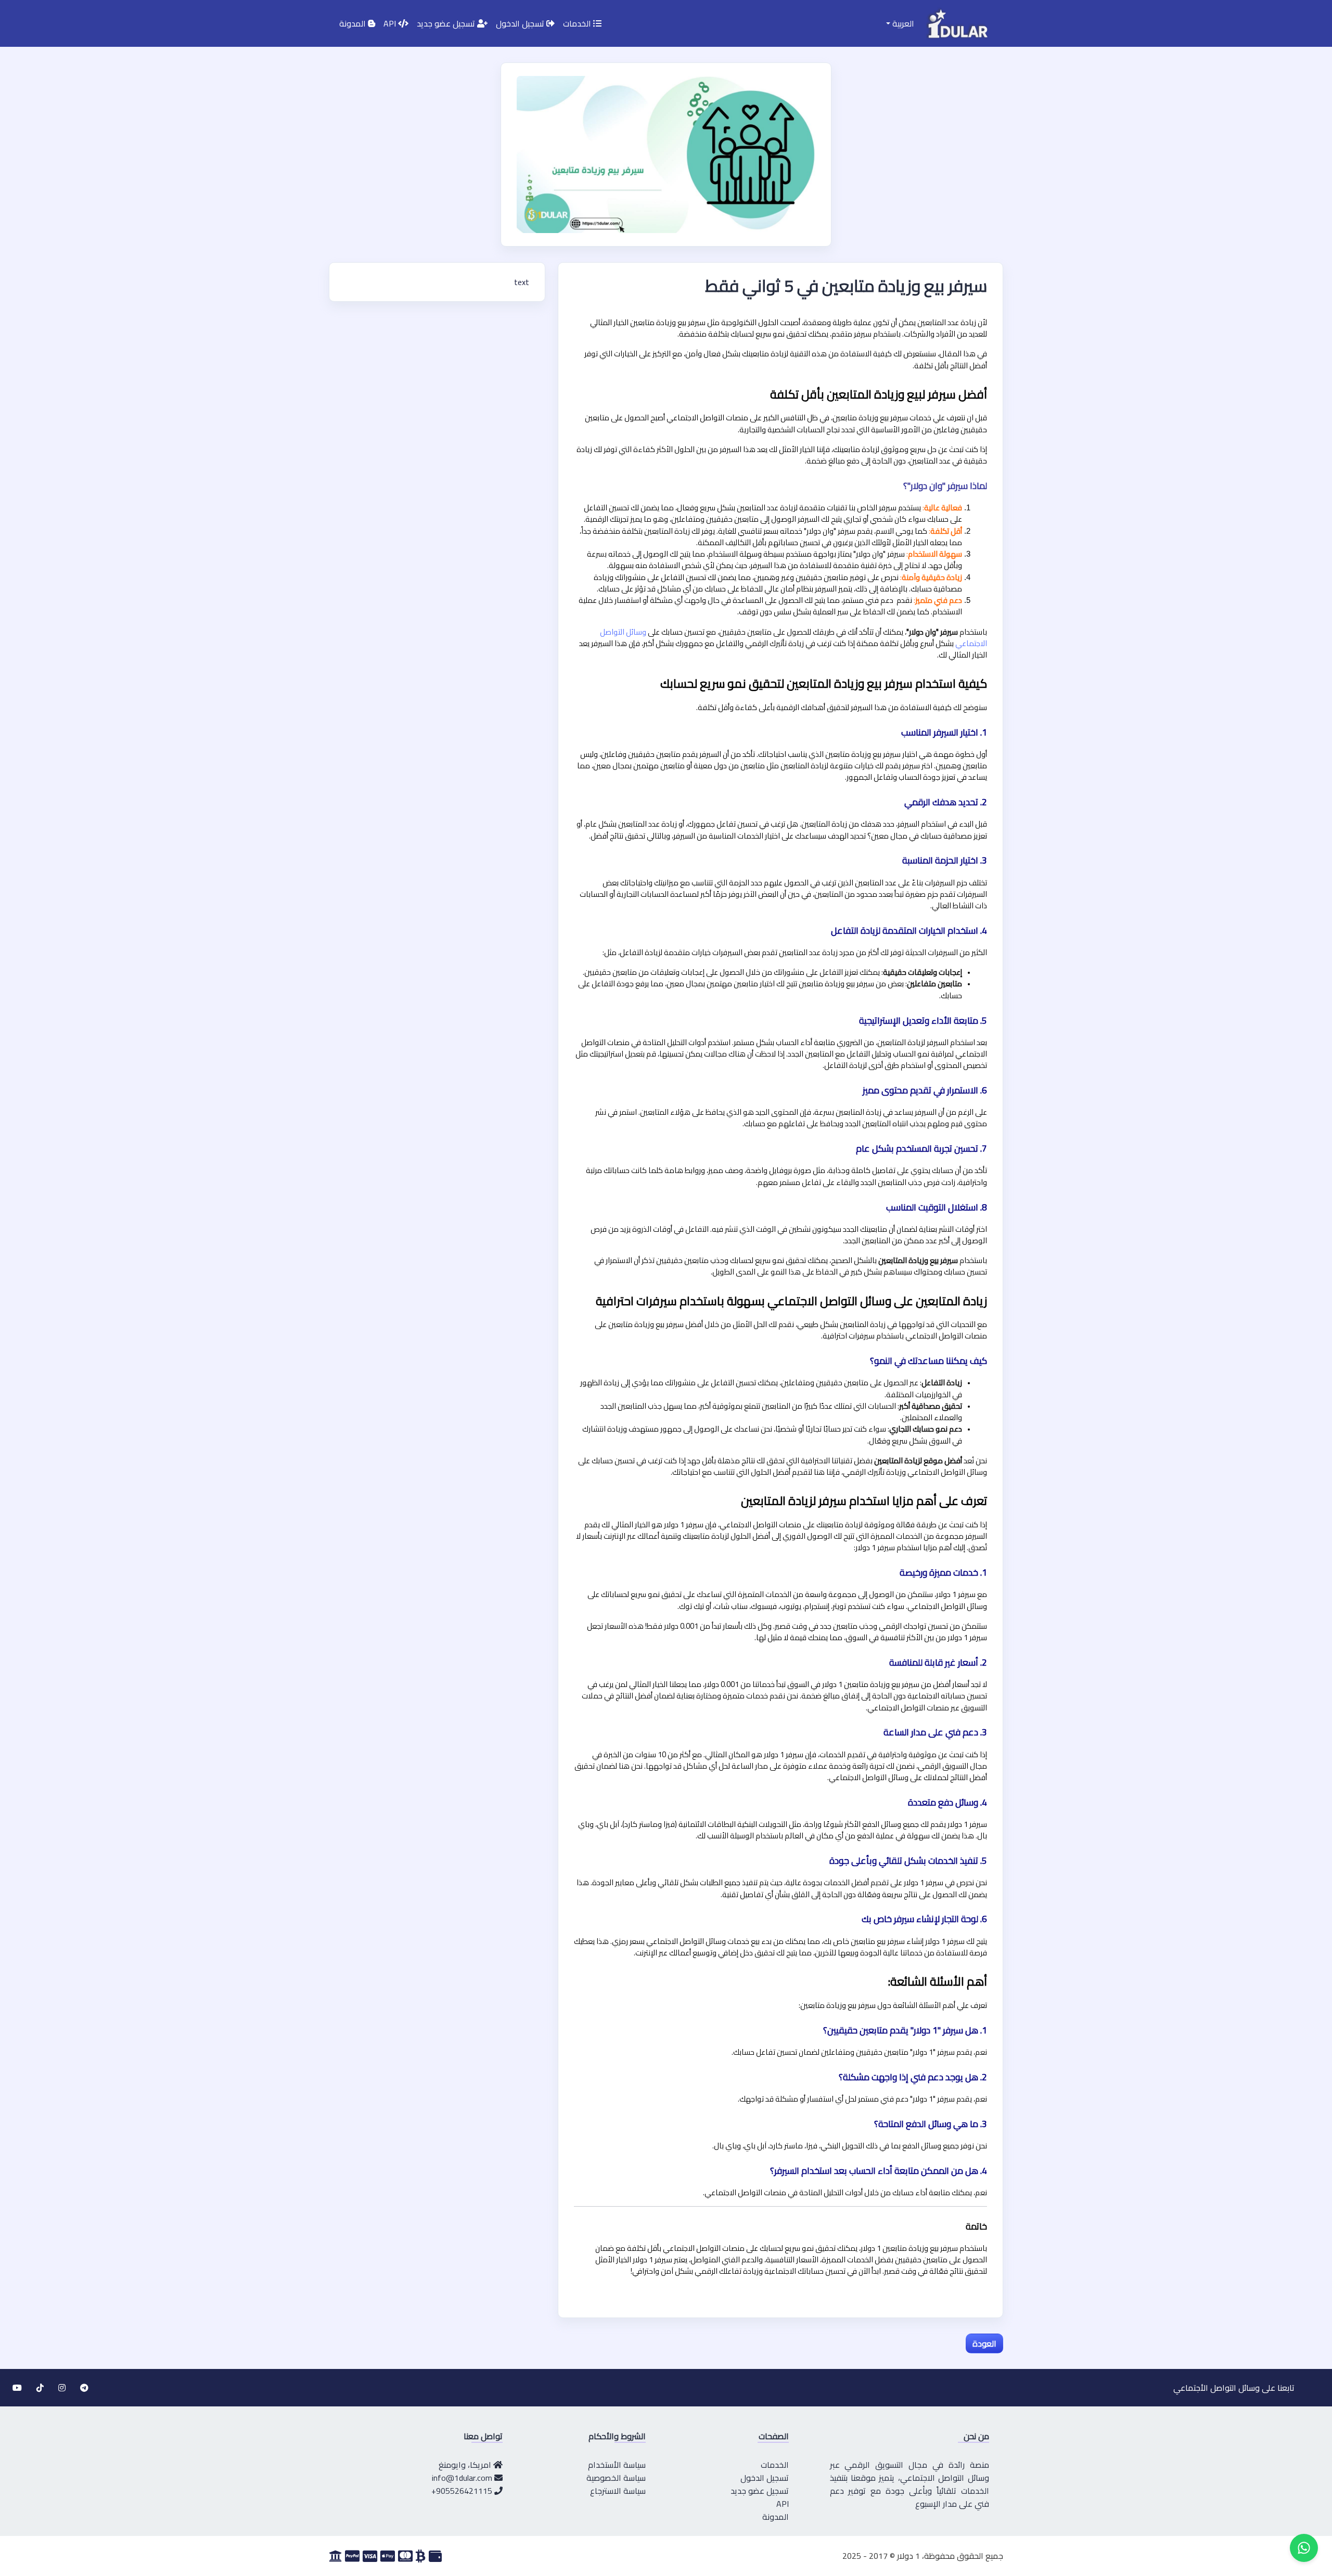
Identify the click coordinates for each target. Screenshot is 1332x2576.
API (391, 23)
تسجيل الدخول (521, 23)
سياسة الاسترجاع (618, 2491)
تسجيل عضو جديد (447, 23)
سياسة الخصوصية (616, 2478)
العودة (984, 2343)
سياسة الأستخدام (617, 2465)
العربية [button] (902, 23)
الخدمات (578, 23)
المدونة (354, 23)
